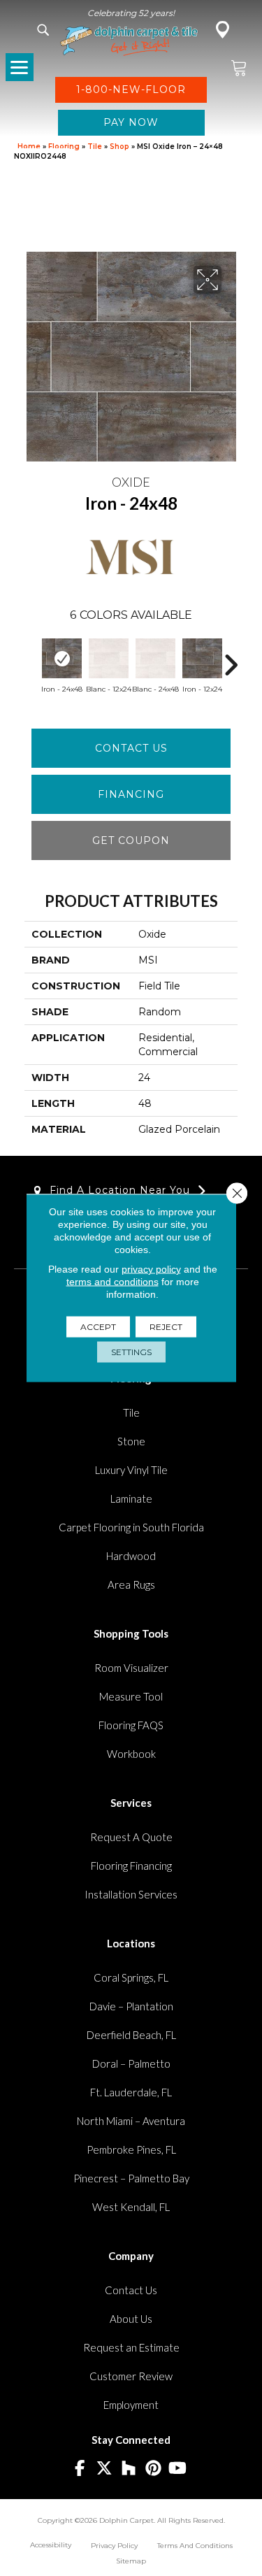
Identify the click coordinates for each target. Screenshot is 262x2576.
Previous (31, 658)
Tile (95, 146)
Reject (166, 1327)
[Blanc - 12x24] (109, 658)
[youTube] (178, 2469)
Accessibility (51, 2545)
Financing (131, 794)
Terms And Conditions (195, 2546)
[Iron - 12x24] (202, 658)
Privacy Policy (114, 2546)
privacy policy (151, 1269)
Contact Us (131, 748)
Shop (119, 146)
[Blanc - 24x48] (155, 658)
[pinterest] (153, 2469)
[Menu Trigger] (20, 67)
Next (231, 658)
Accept (98, 1327)
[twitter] (104, 2469)
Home (29, 146)
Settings (131, 1352)
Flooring (64, 146)
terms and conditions (112, 1282)
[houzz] (129, 2469)
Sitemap (131, 2561)
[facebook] (80, 2469)
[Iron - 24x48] (62, 658)
